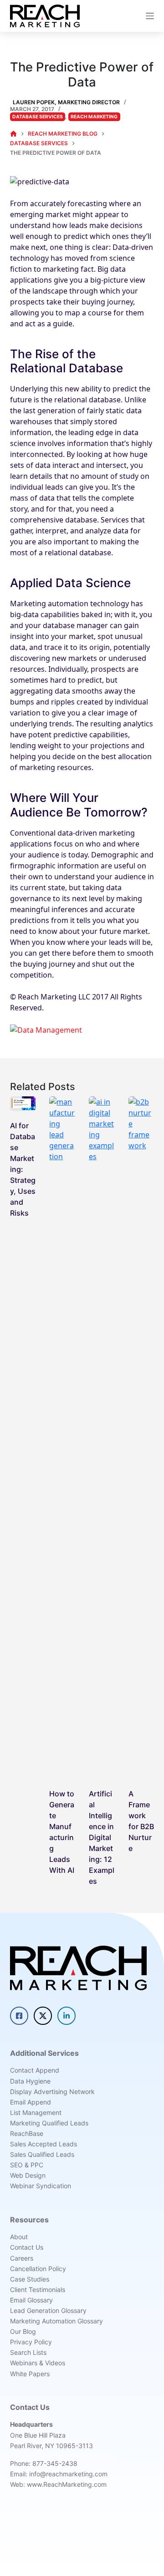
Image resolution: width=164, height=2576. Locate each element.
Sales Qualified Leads (42, 2154)
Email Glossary (31, 2300)
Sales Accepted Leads (44, 2144)
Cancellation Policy (38, 2269)
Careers (22, 2258)
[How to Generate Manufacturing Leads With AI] (62, 1438)
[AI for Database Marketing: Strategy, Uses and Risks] (23, 1104)
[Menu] (150, 16)
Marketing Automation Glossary (56, 2321)
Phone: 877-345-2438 (44, 2463)
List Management (36, 2112)
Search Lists (28, 2352)
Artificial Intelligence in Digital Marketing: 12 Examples (102, 1837)
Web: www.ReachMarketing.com (58, 2484)
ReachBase (27, 2133)
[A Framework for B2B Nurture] (141, 1438)
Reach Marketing (94, 117)
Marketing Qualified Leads (49, 2123)
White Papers (30, 2374)
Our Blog (23, 2331)
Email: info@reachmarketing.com (59, 2474)
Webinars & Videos (38, 2363)
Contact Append (35, 2070)
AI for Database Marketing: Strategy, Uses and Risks (23, 1169)
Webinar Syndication (41, 2186)
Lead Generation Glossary (48, 2310)
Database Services (38, 117)
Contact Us (27, 2247)
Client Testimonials (38, 2289)
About (19, 2237)
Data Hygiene (30, 2081)
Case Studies (30, 2279)
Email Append (31, 2102)
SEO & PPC (27, 2165)
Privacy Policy (31, 2342)
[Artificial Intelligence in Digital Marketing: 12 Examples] (102, 1438)
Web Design (28, 2175)
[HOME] (13, 134)
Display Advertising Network (52, 2092)
